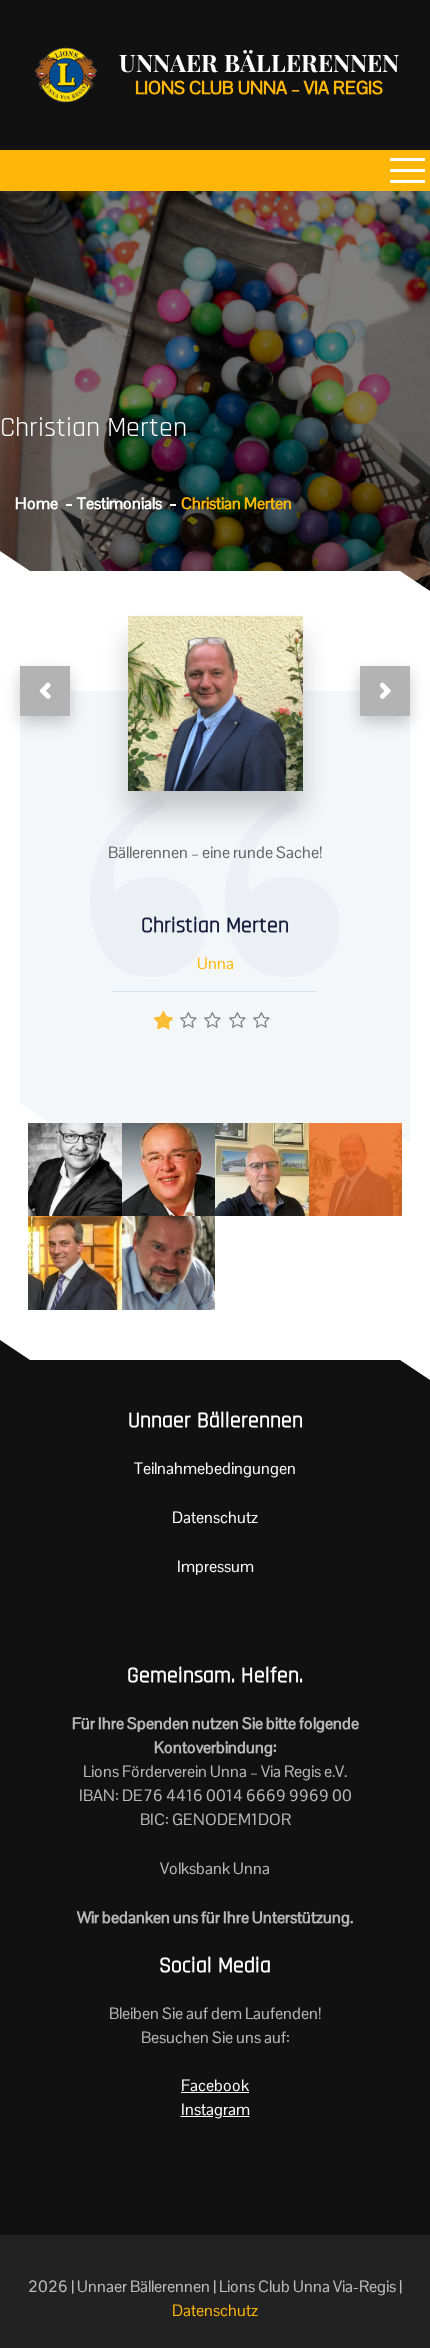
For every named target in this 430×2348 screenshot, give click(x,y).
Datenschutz (215, 1517)
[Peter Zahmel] (75, 1261)
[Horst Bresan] (169, 1261)
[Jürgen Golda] (75, 1168)
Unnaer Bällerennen (259, 62)
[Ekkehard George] (169, 1168)
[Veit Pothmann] (262, 1168)
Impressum (215, 1566)
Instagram (215, 2109)
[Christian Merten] (356, 1168)
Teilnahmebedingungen (215, 1468)
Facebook (215, 2085)
